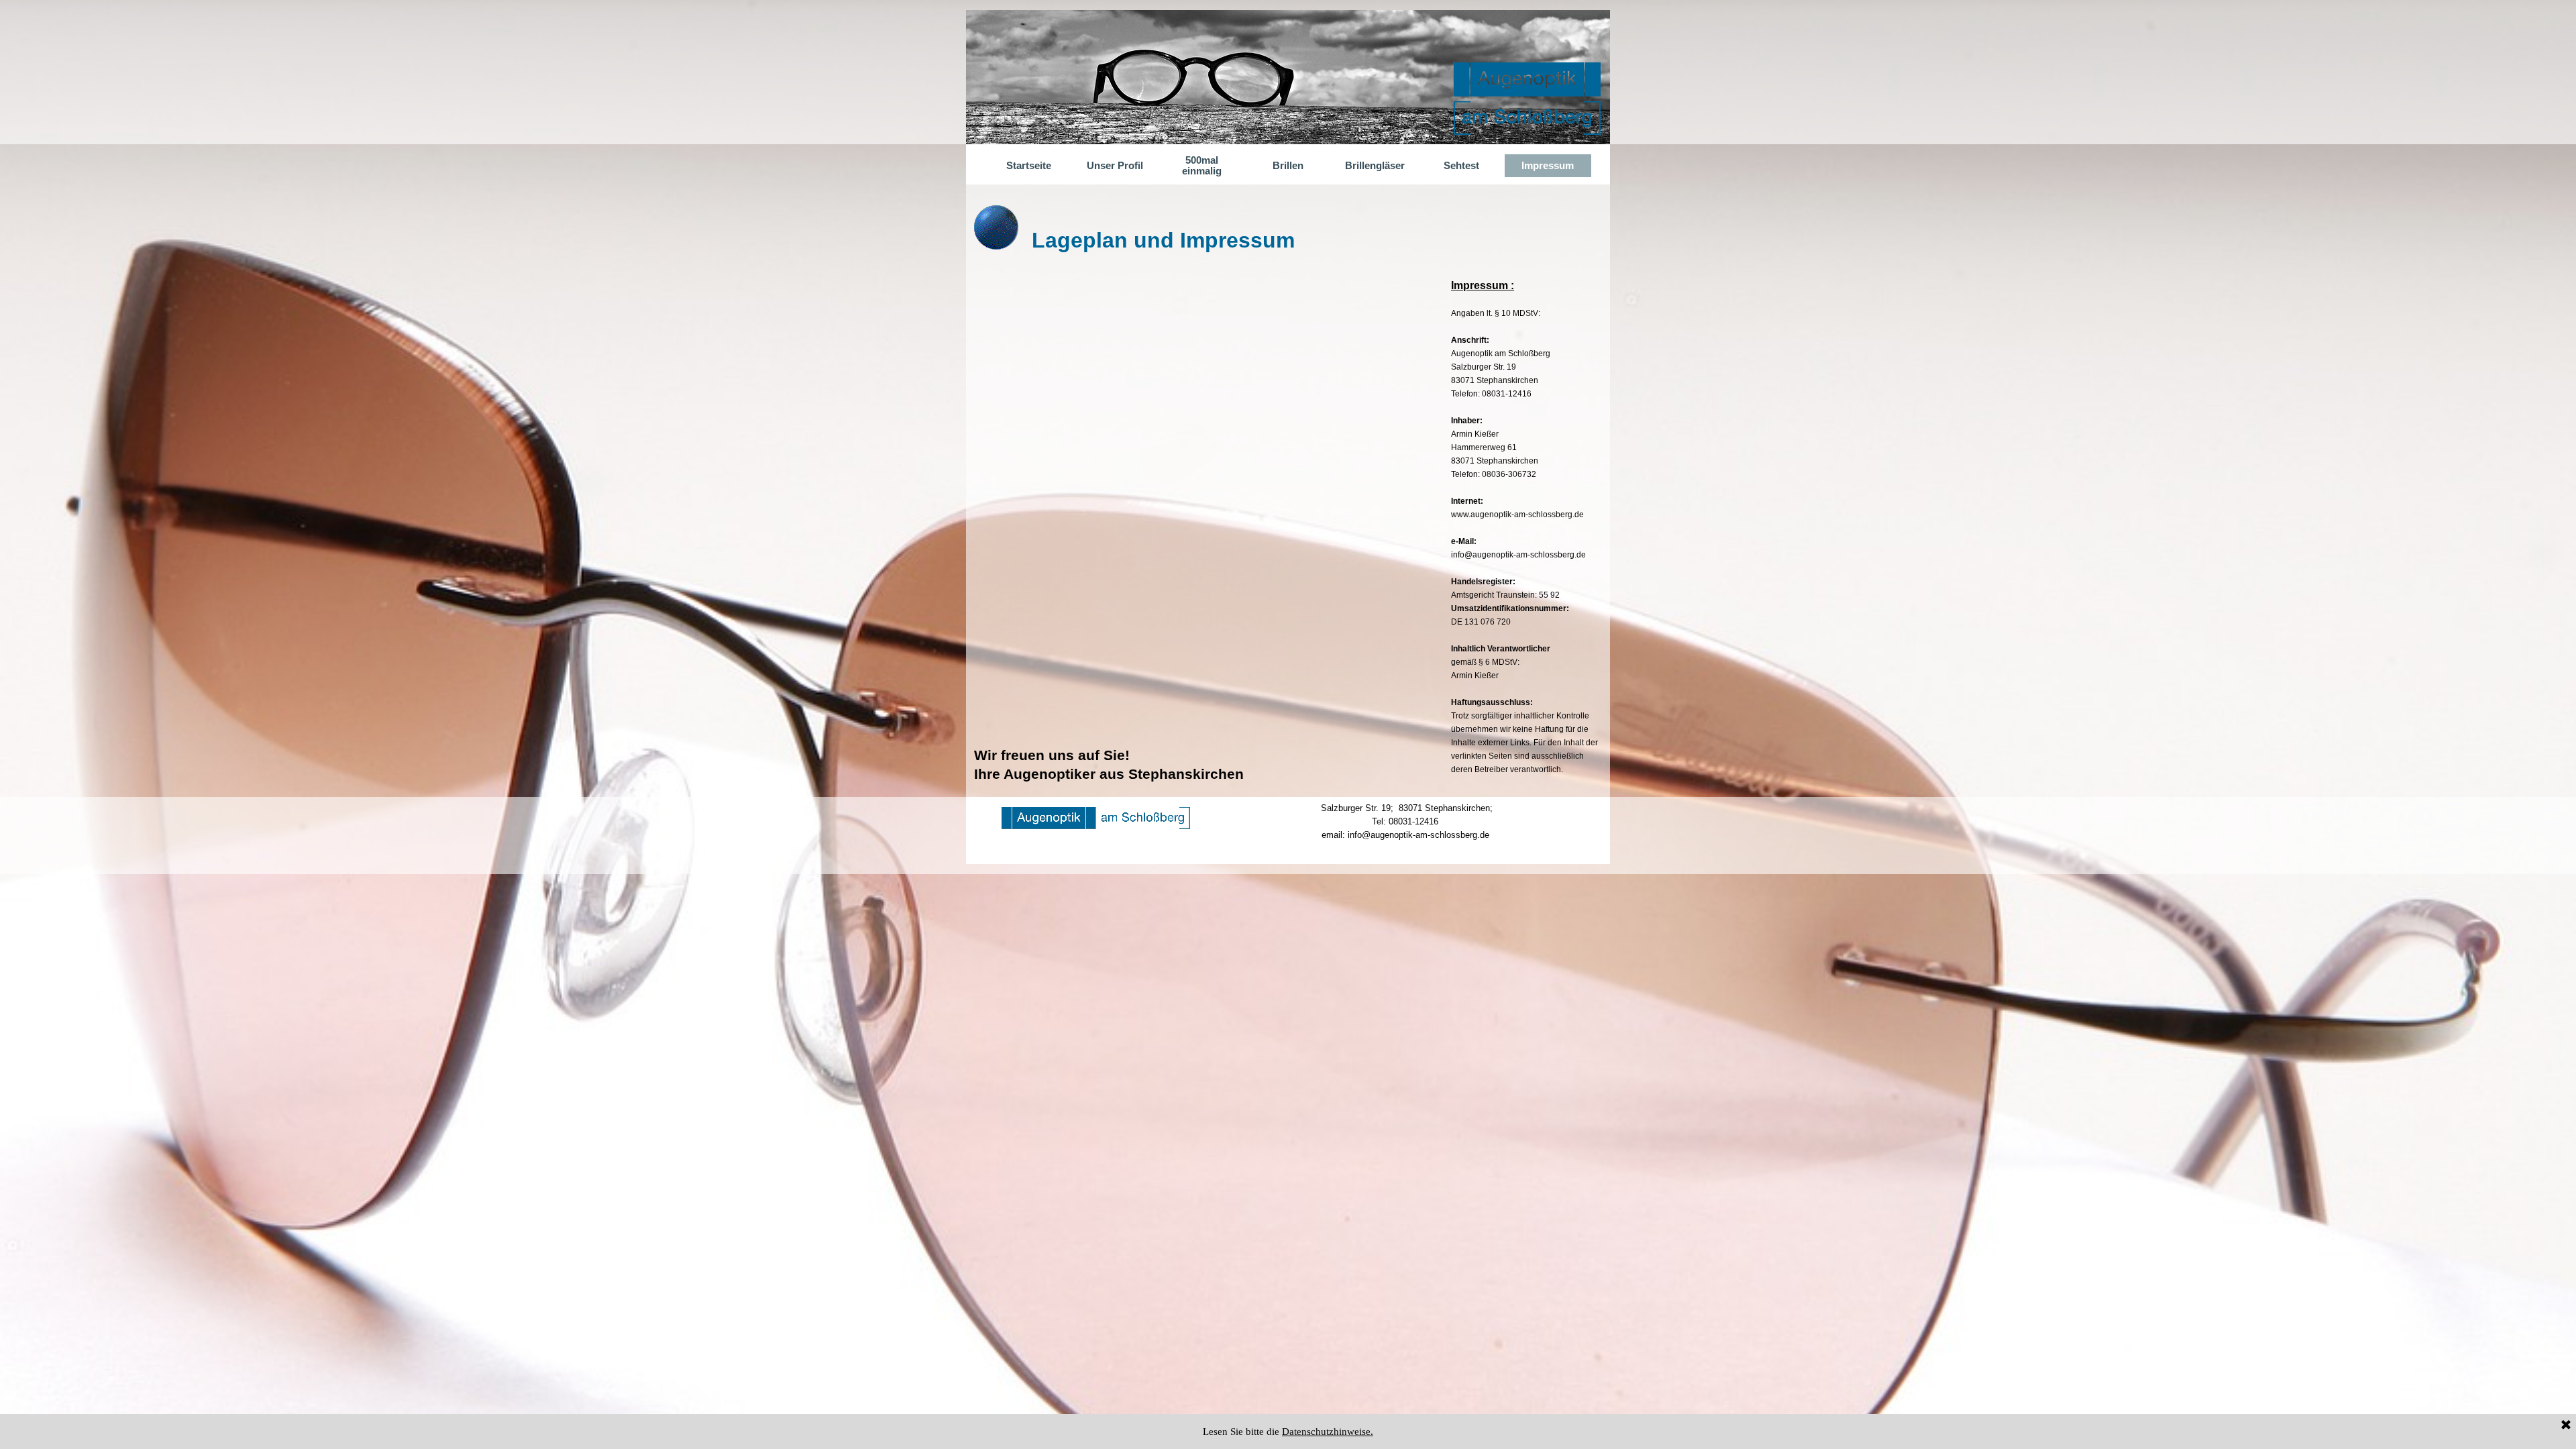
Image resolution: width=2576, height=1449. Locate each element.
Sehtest (1461, 166)
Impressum (1548, 166)
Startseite (1029, 166)
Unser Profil (1115, 166)
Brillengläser (1375, 166)
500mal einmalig (1202, 166)
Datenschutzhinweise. (1328, 1432)
